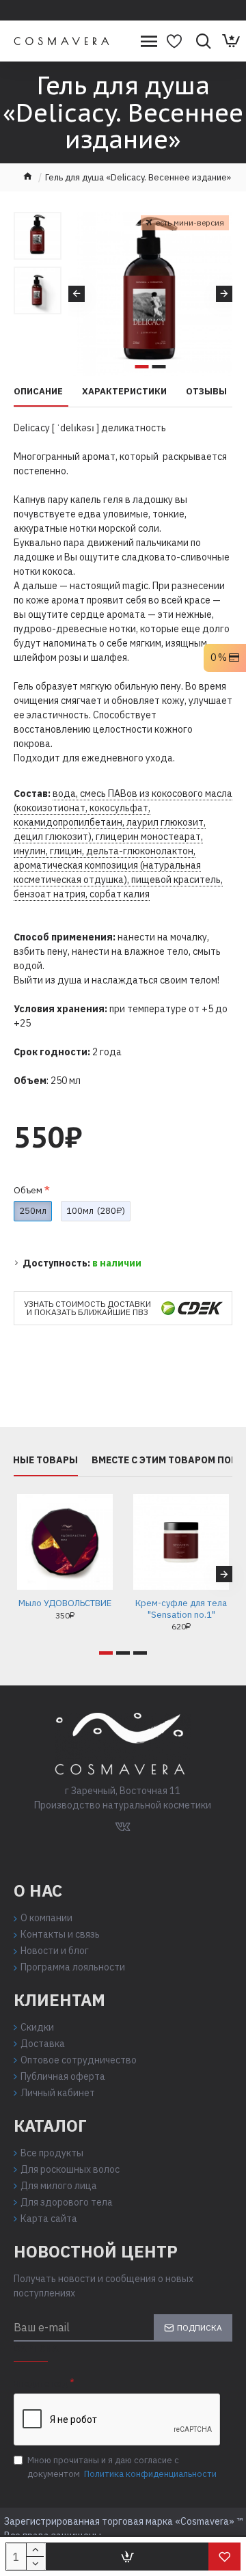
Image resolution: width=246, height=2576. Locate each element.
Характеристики (124, 392)
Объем (28, 1190)
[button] (77, 294)
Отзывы (206, 392)
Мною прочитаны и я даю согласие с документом (122, 2467)
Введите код (41, 2384)
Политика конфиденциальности (150, 2474)
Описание (38, 392)
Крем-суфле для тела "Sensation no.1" (181, 1609)
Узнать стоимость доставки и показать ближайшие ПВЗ (87, 1308)
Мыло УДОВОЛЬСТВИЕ (65, 1603)
